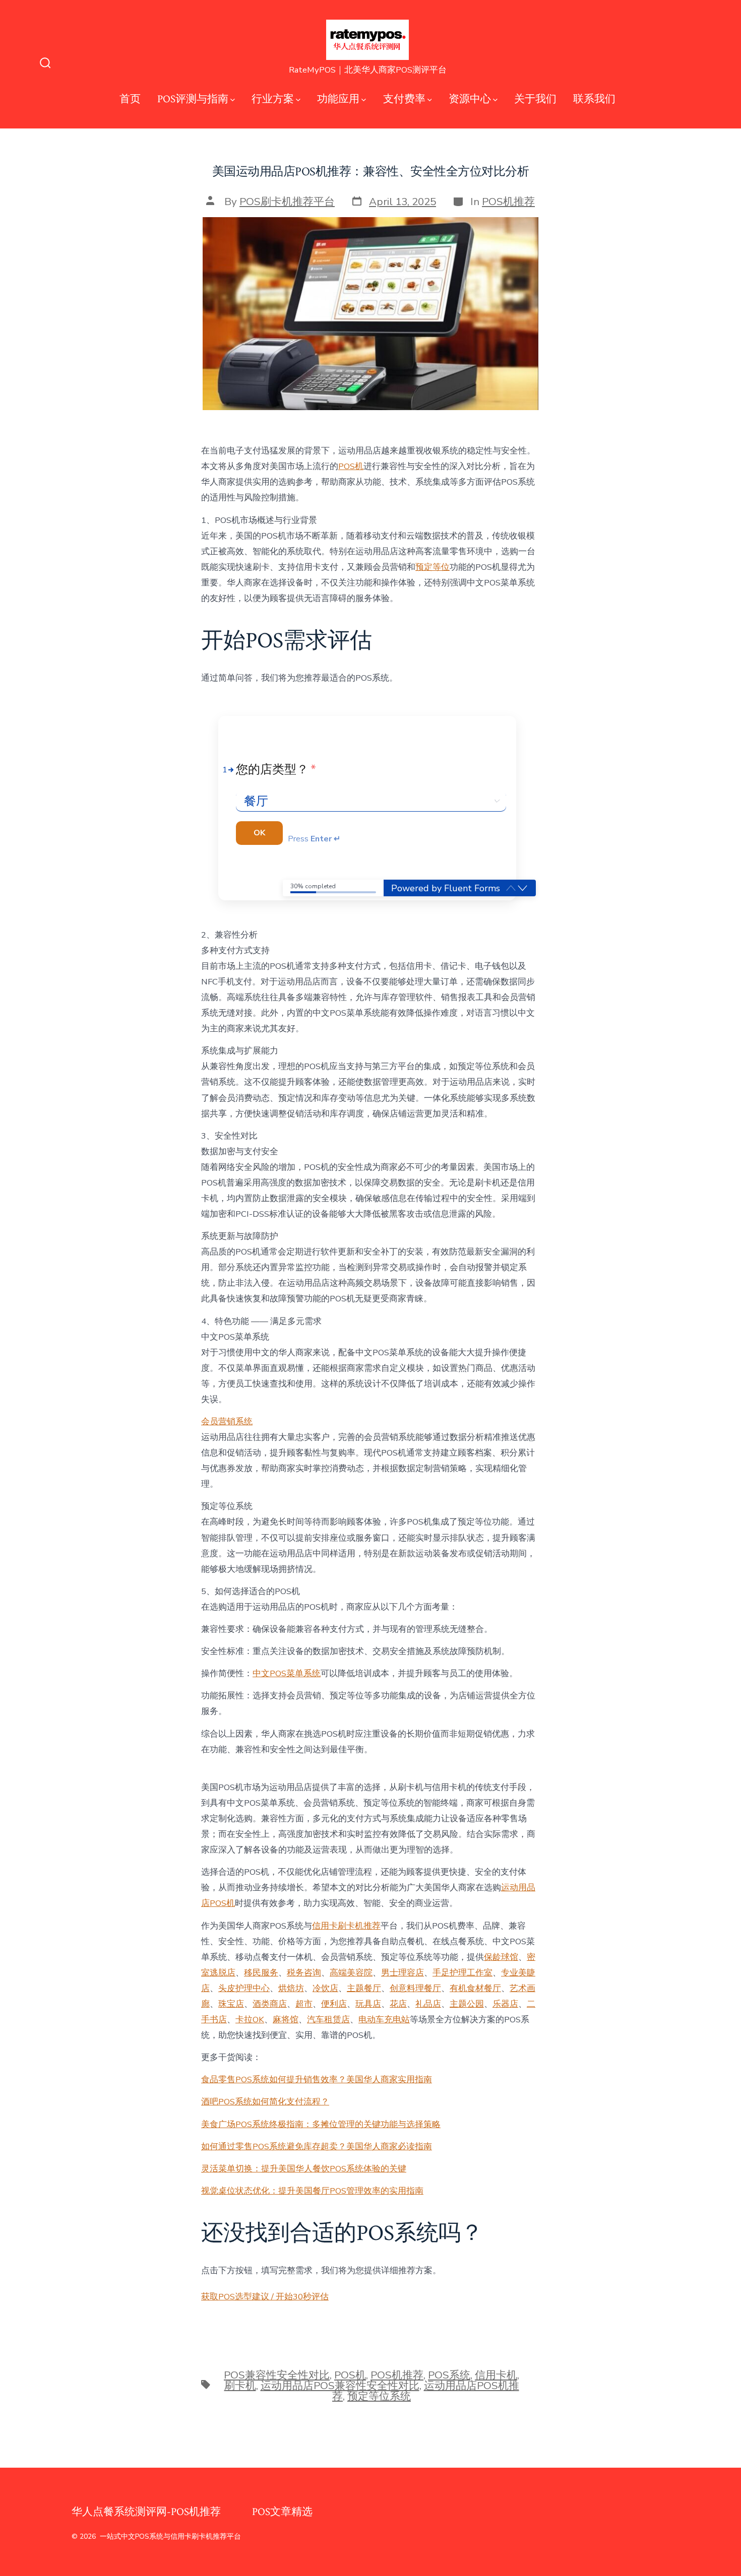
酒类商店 (270, 2004)
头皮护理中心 (244, 1988)
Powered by (446, 888)
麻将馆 (286, 2020)
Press (314, 839)
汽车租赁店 (328, 2020)
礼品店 (428, 2004)
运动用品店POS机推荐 (426, 2391)
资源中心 (470, 99)
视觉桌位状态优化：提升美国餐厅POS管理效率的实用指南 (312, 2191)
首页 (130, 99)
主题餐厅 (364, 1988)
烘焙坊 (291, 1988)
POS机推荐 (508, 202)
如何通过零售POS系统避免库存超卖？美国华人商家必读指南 (317, 2146)
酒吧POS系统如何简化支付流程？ (265, 2102)
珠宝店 (231, 2004)
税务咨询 (304, 1973)
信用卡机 (496, 2375)
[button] (522, 888)
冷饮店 (325, 1988)
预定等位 (433, 567)
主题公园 (467, 2004)
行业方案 (273, 99)
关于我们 (535, 99)
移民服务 (261, 1973)
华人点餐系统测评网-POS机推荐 (146, 2512)
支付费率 (404, 99)
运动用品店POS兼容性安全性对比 (340, 2386)
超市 (304, 2004)
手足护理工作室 (462, 1973)
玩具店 (368, 2004)
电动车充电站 (384, 2020)
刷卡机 (240, 2386)
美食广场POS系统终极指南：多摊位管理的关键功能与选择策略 (321, 2124)
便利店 (334, 2004)
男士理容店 (403, 1973)
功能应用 (338, 99)
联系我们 (594, 99)
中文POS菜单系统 (287, 1673)
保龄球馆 (501, 1957)
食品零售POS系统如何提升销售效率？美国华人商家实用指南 (317, 2079)
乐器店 (505, 2004)
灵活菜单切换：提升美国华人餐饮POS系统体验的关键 (304, 2169)
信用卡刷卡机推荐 (346, 1926)
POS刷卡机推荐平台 (287, 202)
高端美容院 (351, 1973)
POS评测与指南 (193, 99)
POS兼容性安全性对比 (277, 2375)
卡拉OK (250, 2020)
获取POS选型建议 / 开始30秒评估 (265, 2297)
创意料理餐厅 (415, 1988)
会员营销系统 (227, 1422)
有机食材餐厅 (475, 1988)
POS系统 (449, 2375)
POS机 (351, 466)
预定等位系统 (379, 2396)
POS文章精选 (282, 2512)
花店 (398, 2004)
